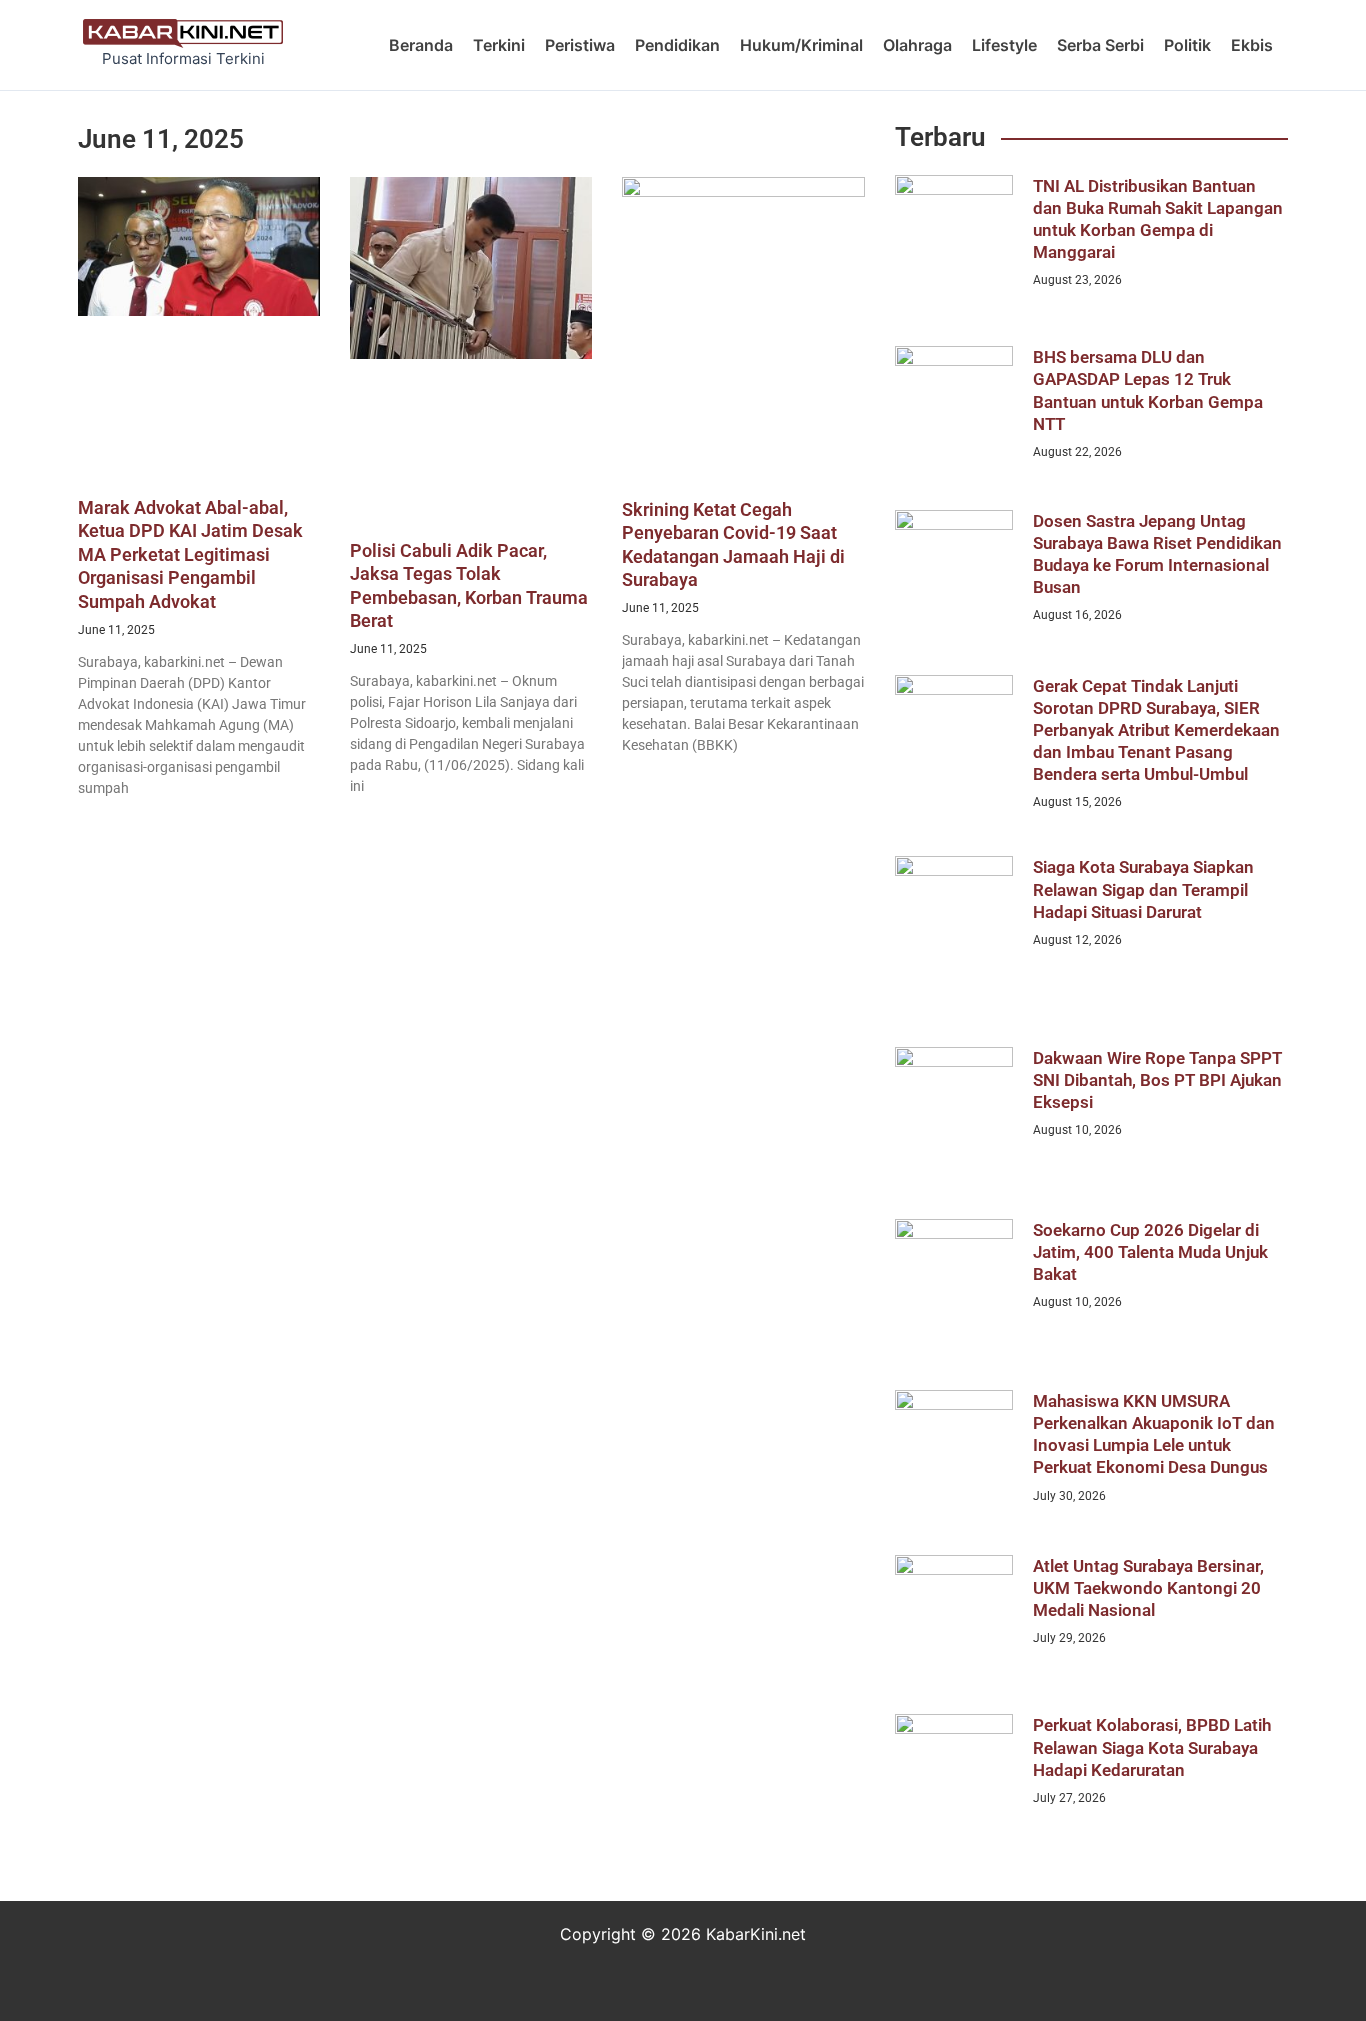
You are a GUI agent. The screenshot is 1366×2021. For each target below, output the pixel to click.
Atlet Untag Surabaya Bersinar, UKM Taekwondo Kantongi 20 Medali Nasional (1148, 1588)
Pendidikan (677, 45)
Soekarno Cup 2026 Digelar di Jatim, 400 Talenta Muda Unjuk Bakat (1150, 1252)
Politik (1187, 45)
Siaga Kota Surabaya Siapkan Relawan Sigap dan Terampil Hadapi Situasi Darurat (1143, 889)
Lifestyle (1004, 45)
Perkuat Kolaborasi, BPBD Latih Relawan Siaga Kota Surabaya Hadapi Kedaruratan (1152, 1747)
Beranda (421, 45)
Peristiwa (580, 45)
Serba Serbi (1100, 45)
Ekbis (1252, 45)
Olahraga (917, 45)
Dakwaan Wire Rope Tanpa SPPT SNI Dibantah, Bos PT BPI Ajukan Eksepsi (1157, 1080)
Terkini (499, 45)
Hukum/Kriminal (801, 45)
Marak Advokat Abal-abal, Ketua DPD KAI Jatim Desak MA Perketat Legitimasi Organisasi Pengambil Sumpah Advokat (190, 554)
